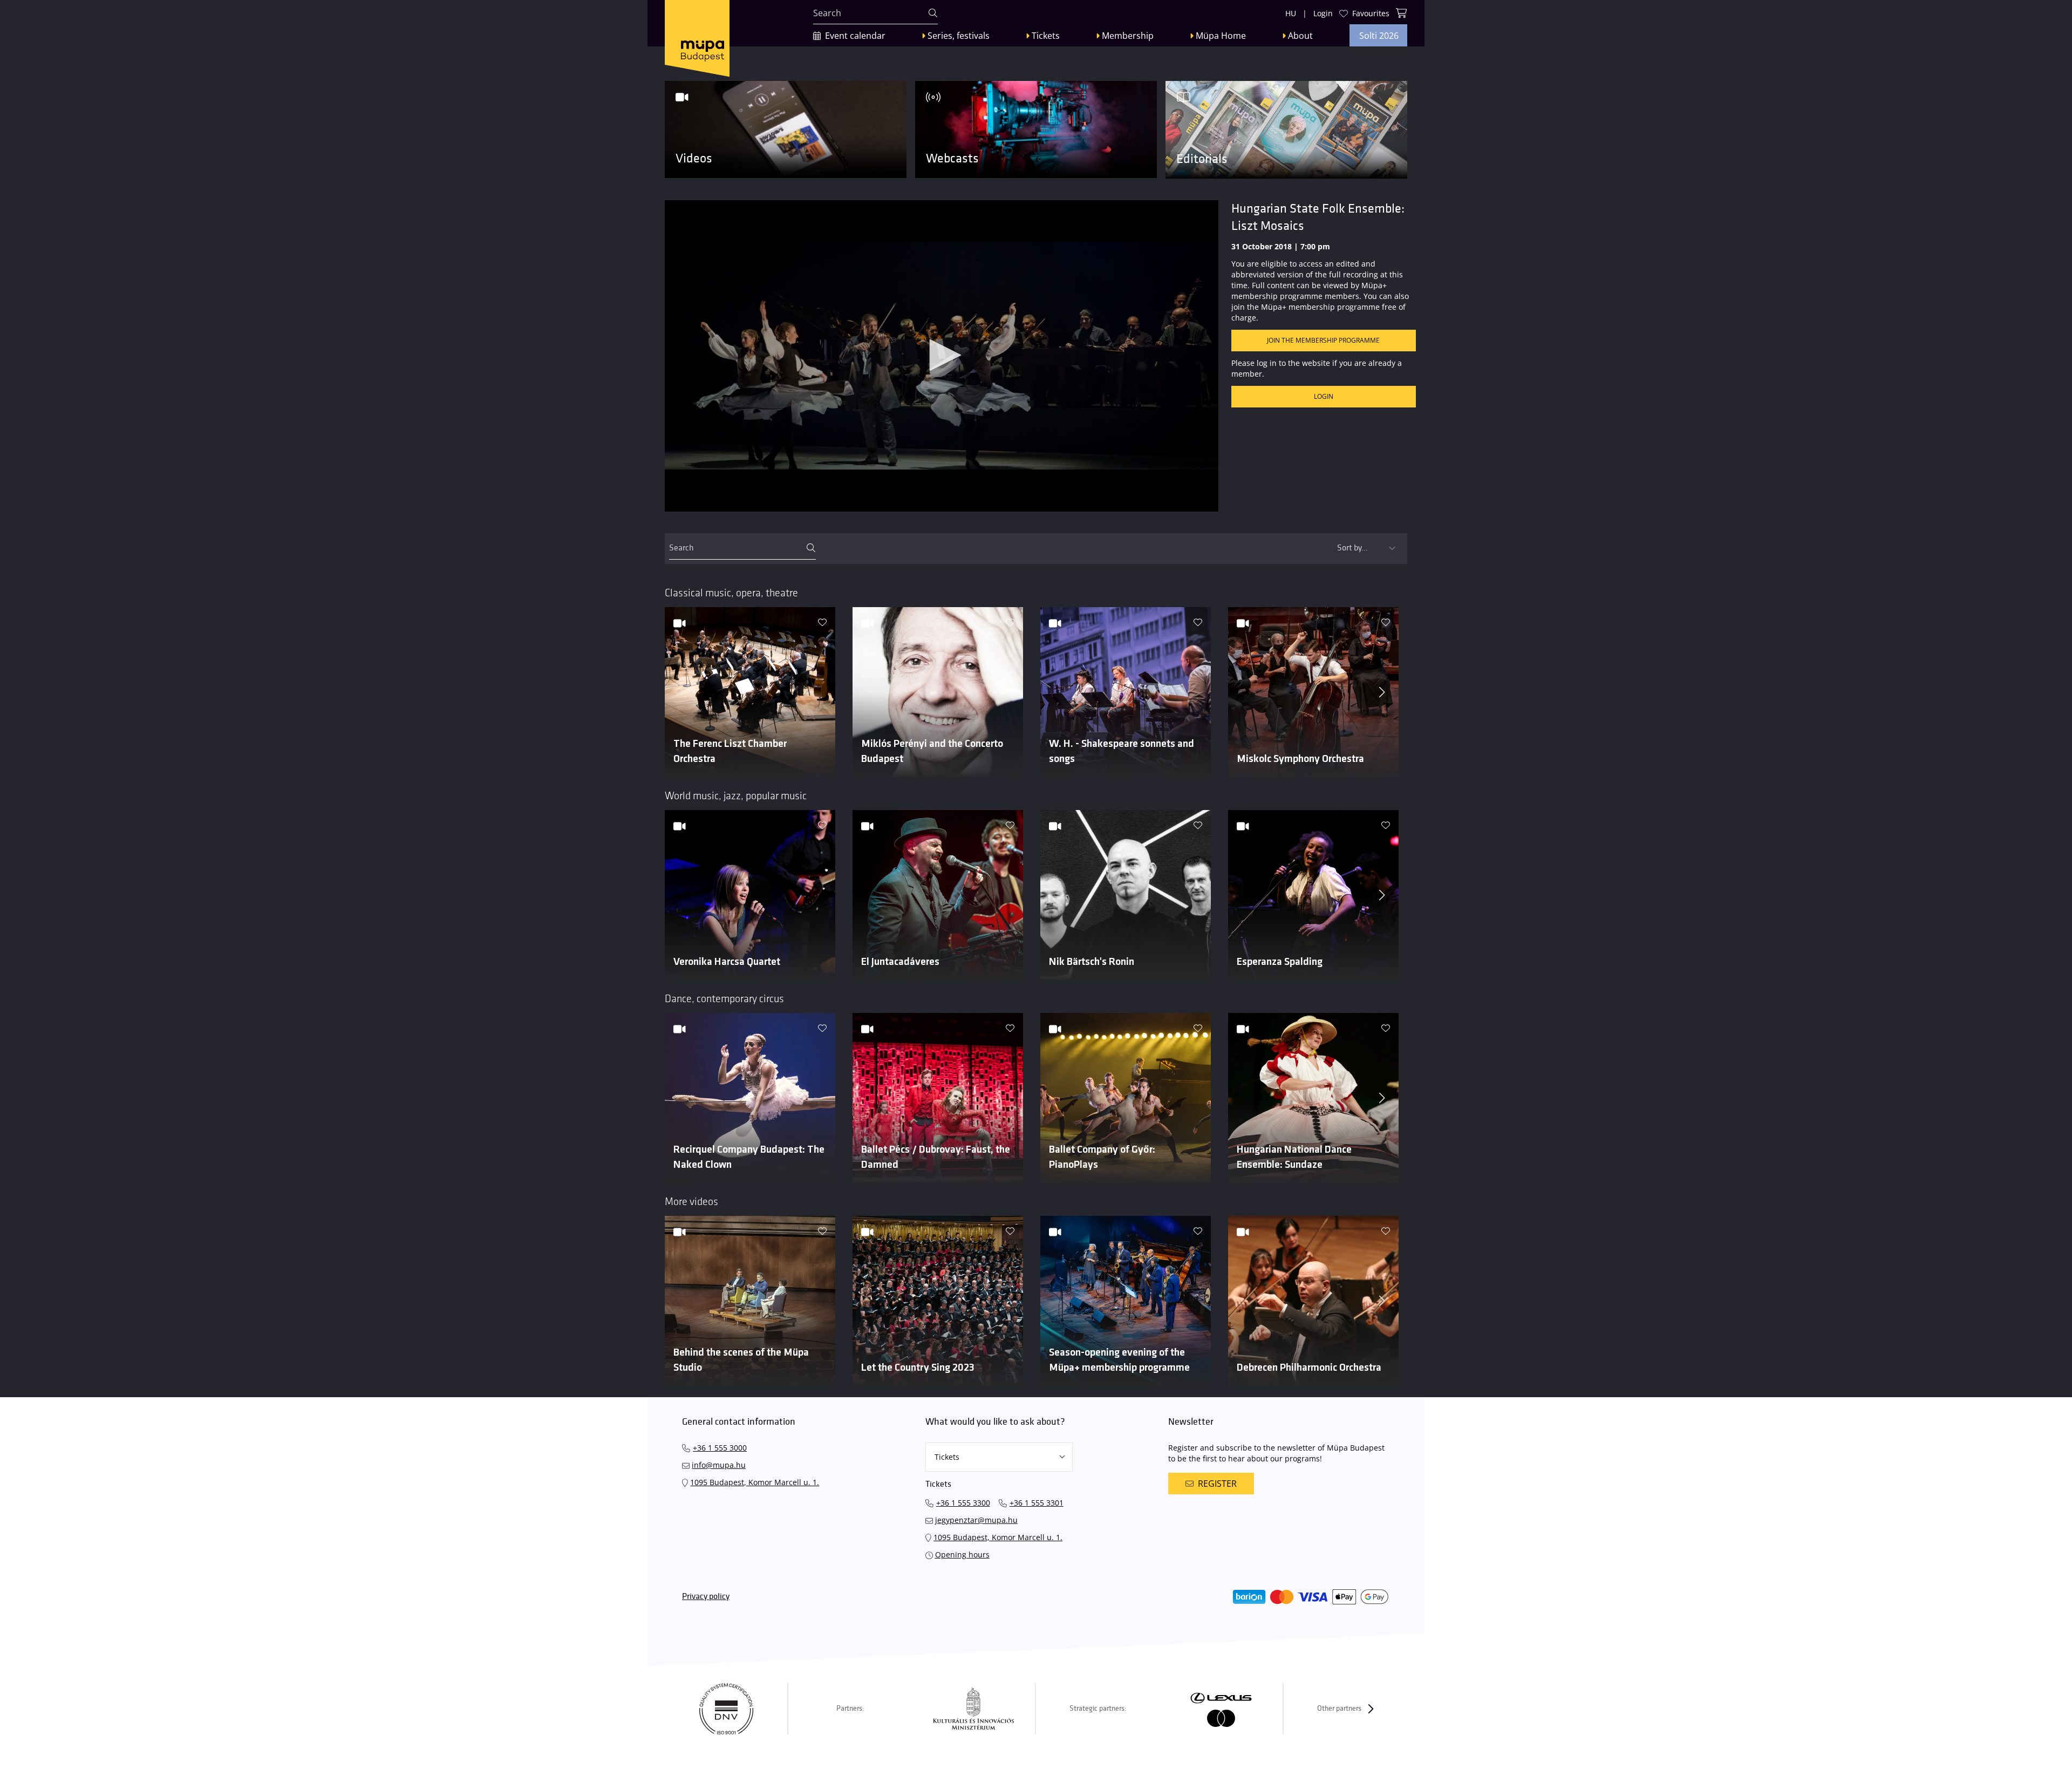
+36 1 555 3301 (1037, 1503)
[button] (942, 355)
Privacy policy (706, 1597)
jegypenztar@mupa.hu (976, 1520)
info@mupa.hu (719, 1465)
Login (1324, 396)
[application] (942, 356)
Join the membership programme (1323, 340)
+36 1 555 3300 (963, 1503)
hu (1291, 13)
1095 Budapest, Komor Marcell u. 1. (755, 1482)
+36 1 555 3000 (720, 1448)
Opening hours (962, 1554)
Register (1217, 1484)
